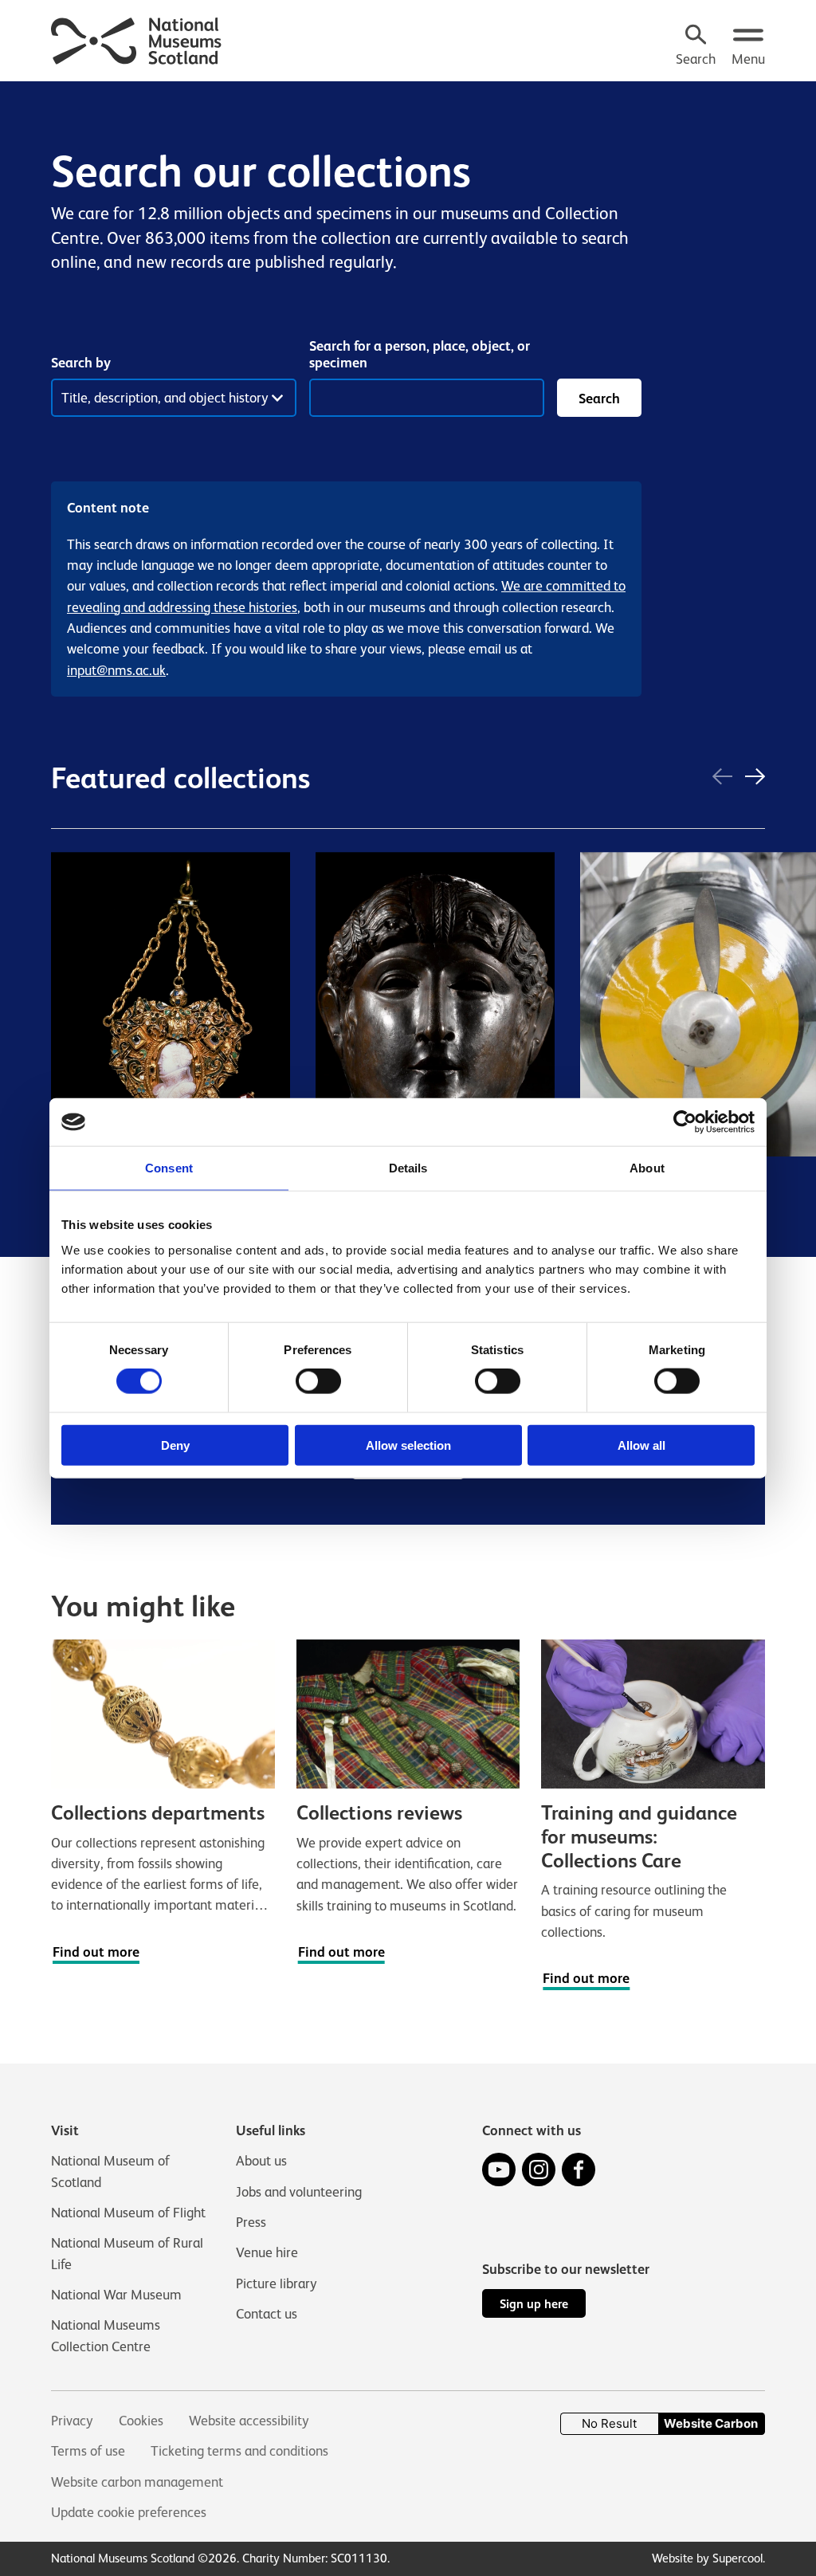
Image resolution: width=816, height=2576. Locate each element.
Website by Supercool (707, 2558)
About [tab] (647, 1168)
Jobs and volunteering (299, 2192)
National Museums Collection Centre (106, 2335)
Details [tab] (408, 1168)
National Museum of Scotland (110, 2171)
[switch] (318, 1381)
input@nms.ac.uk (116, 670)
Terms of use (88, 2451)
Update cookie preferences (129, 2512)
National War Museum (116, 2295)
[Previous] (722, 778)
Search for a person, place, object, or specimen (420, 354)
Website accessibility (249, 2421)
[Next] (755, 778)
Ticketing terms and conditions (239, 2451)
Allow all (641, 1445)
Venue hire (267, 2252)
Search (599, 399)
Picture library (277, 2283)
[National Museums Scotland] (137, 39)
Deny (175, 1445)
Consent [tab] (169, 1168)
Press (251, 2222)
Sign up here (534, 2304)
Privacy (72, 2421)
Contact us (267, 2314)
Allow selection (408, 1445)
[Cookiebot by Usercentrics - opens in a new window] (685, 1122)
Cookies (141, 2421)
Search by (81, 363)
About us (261, 2161)
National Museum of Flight (128, 2213)
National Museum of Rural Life (127, 2253)
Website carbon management (137, 2482)
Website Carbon (711, 2423)
